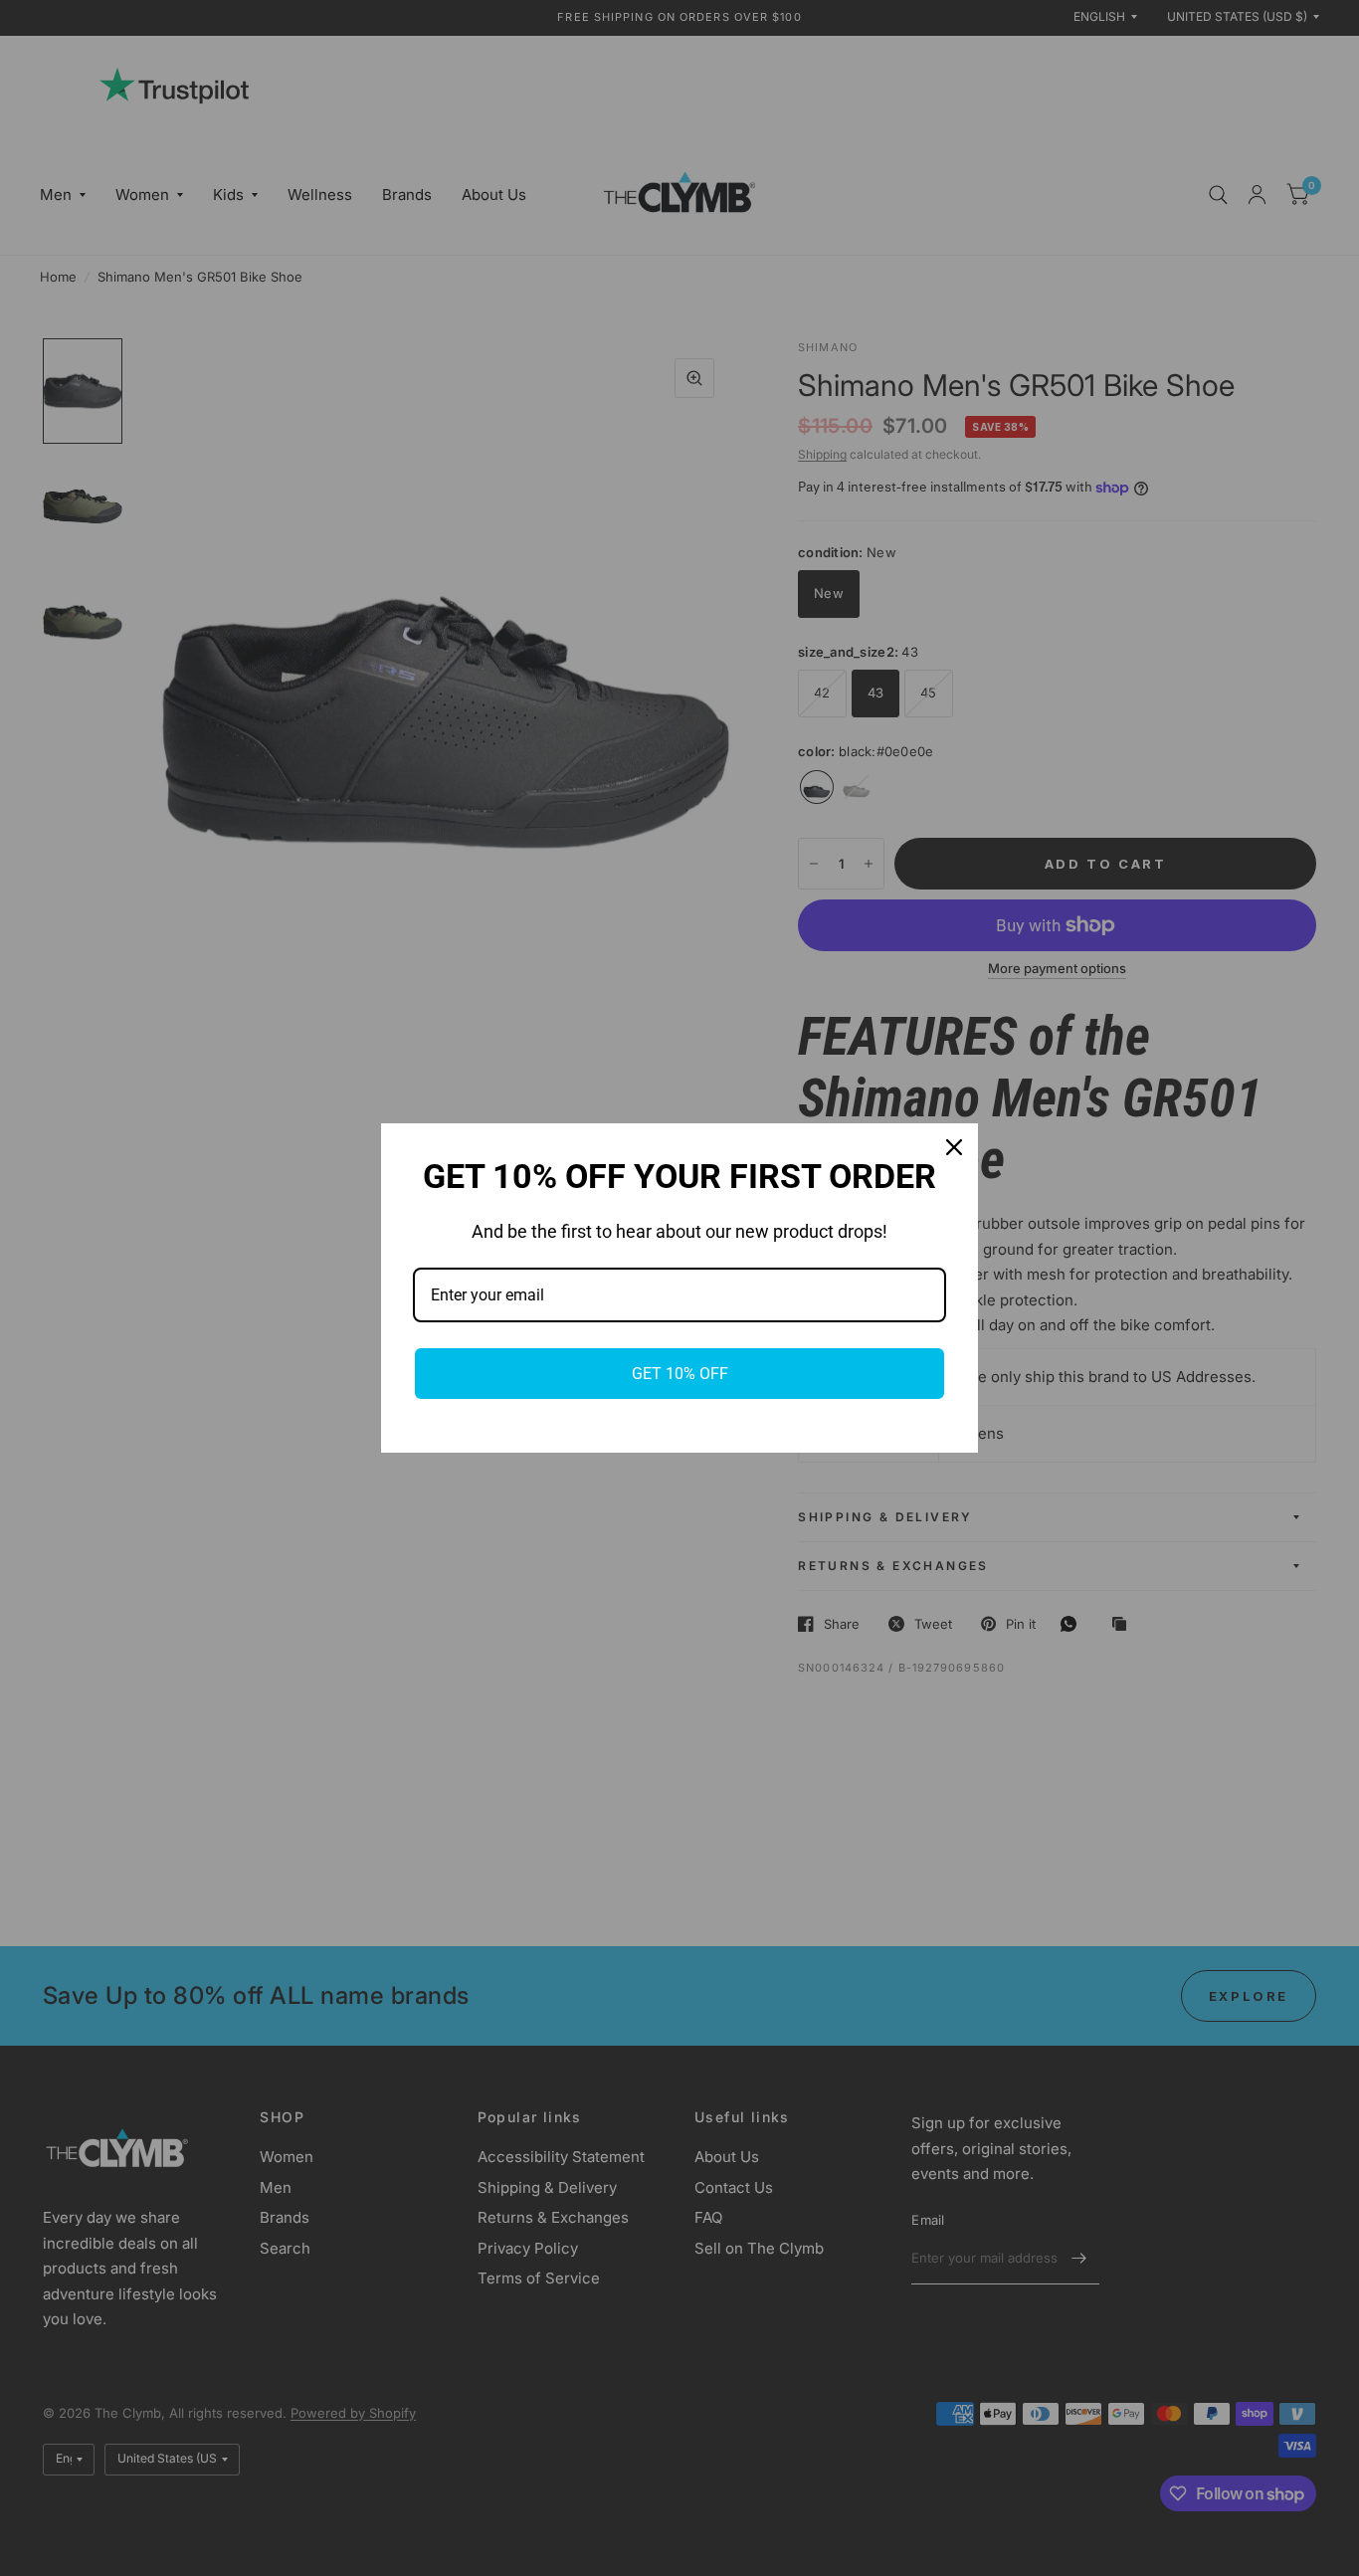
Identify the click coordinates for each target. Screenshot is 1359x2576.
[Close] (954, 1147)
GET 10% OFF (680, 1374)
